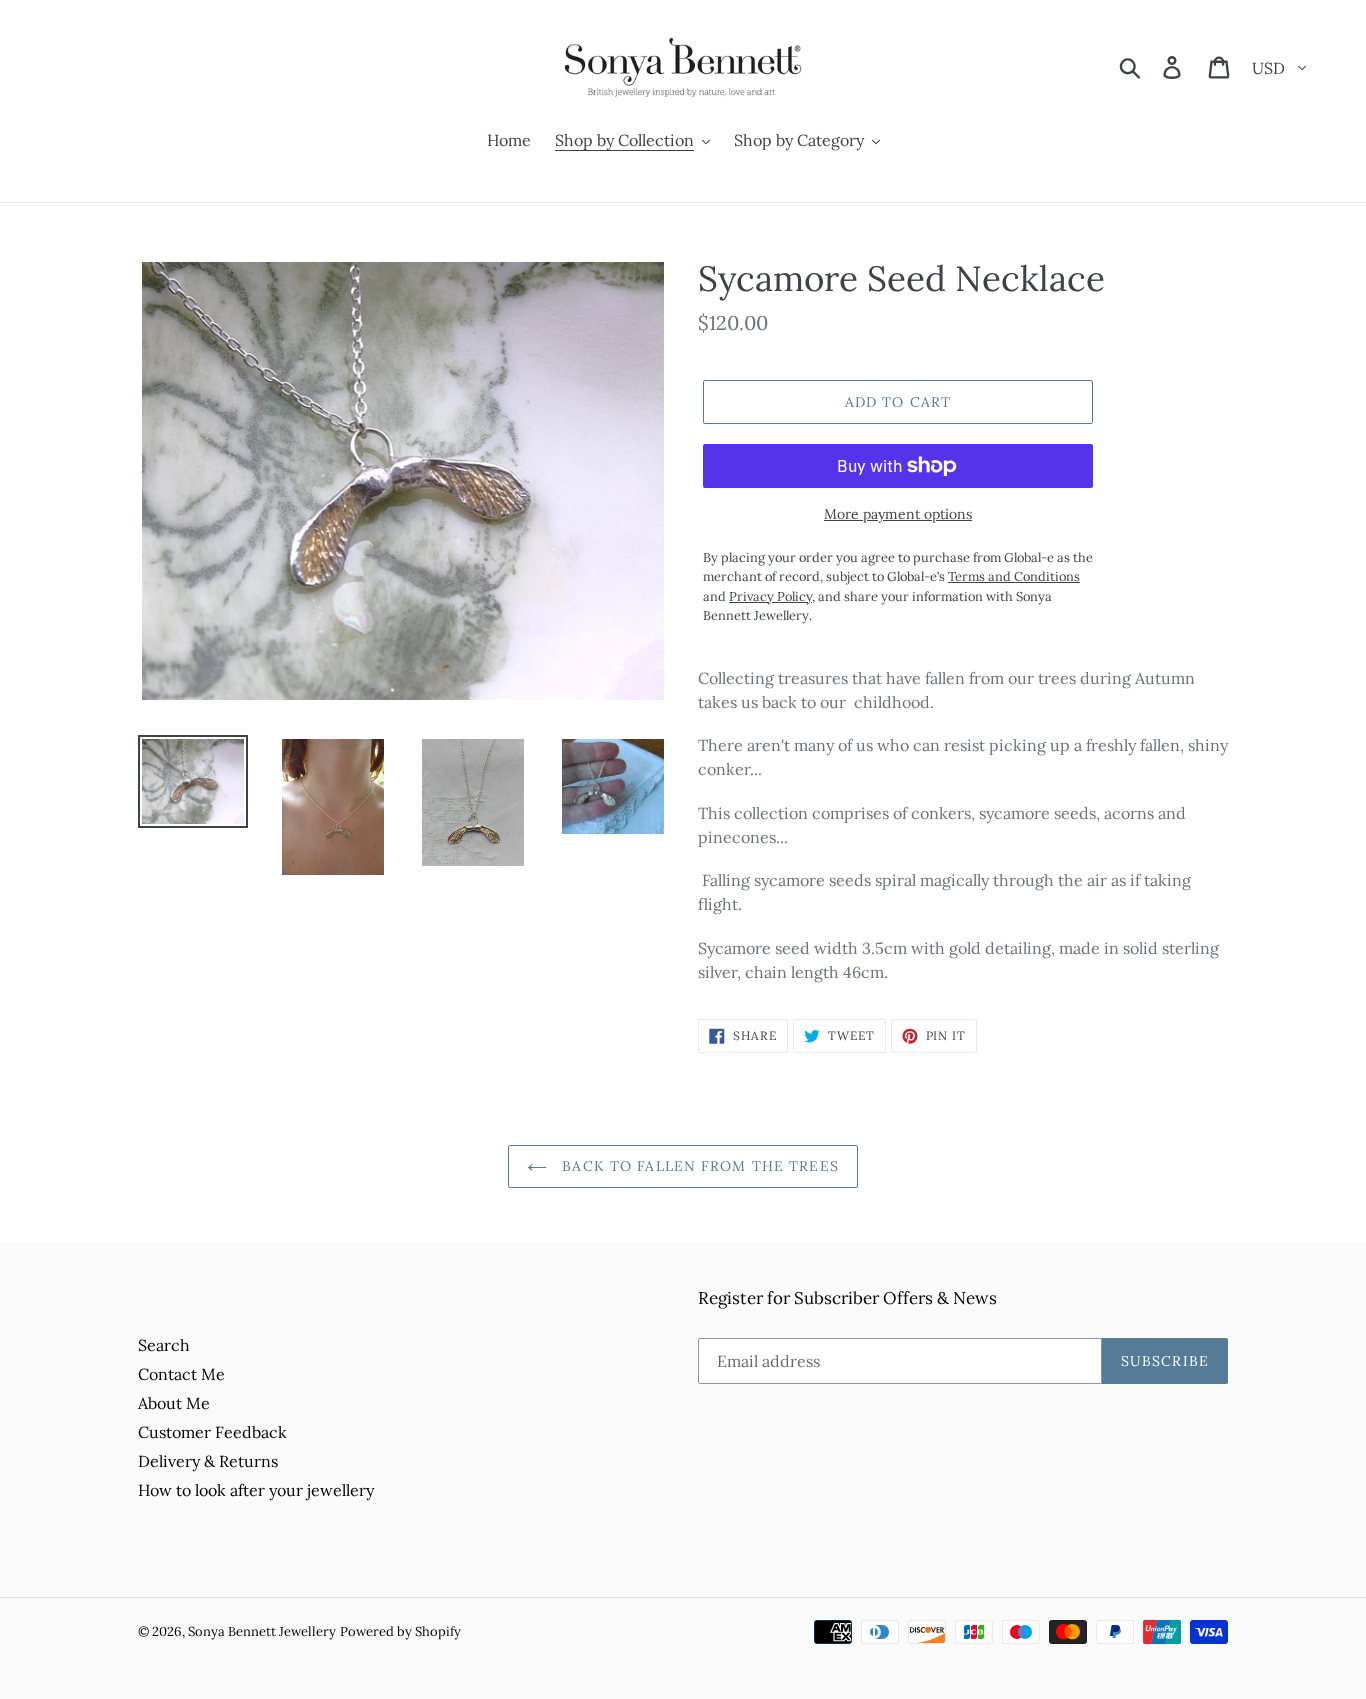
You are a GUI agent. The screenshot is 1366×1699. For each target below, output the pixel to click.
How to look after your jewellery (256, 1490)
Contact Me (181, 1374)
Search (164, 1345)
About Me (174, 1403)
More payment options (898, 514)
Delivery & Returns (208, 1461)
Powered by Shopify (400, 1631)
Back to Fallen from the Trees (698, 1166)
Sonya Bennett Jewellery (262, 1631)
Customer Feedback (212, 1432)
